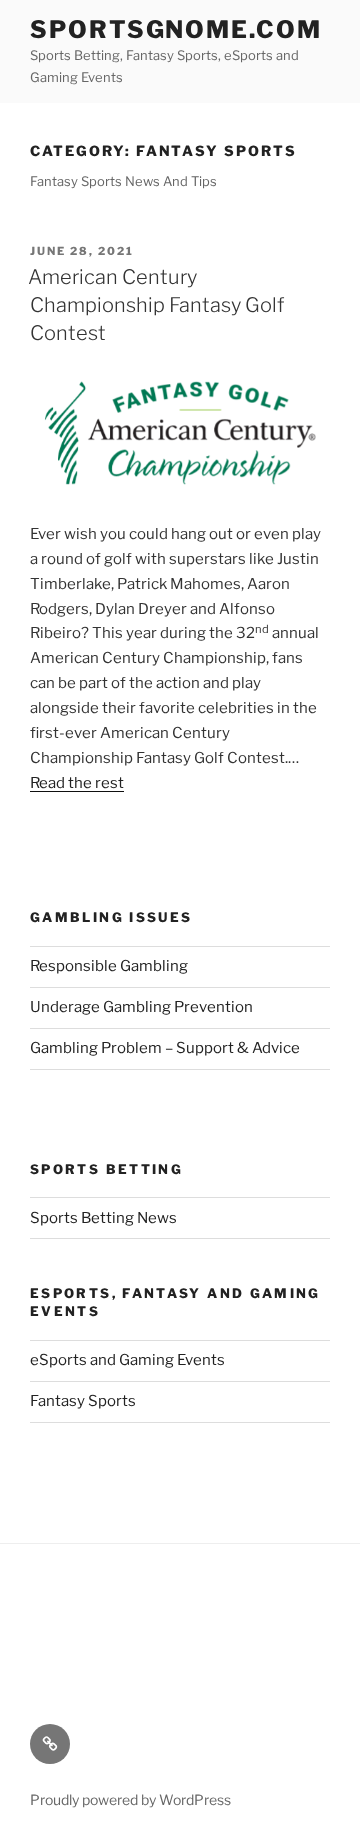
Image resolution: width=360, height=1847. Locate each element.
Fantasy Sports (83, 1401)
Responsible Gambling (109, 966)
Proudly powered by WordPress (130, 1799)
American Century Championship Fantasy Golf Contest (156, 305)
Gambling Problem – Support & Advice (165, 1048)
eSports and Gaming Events (127, 1360)
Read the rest (77, 783)
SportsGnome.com (176, 29)
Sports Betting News (103, 1218)
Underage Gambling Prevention (141, 1007)
